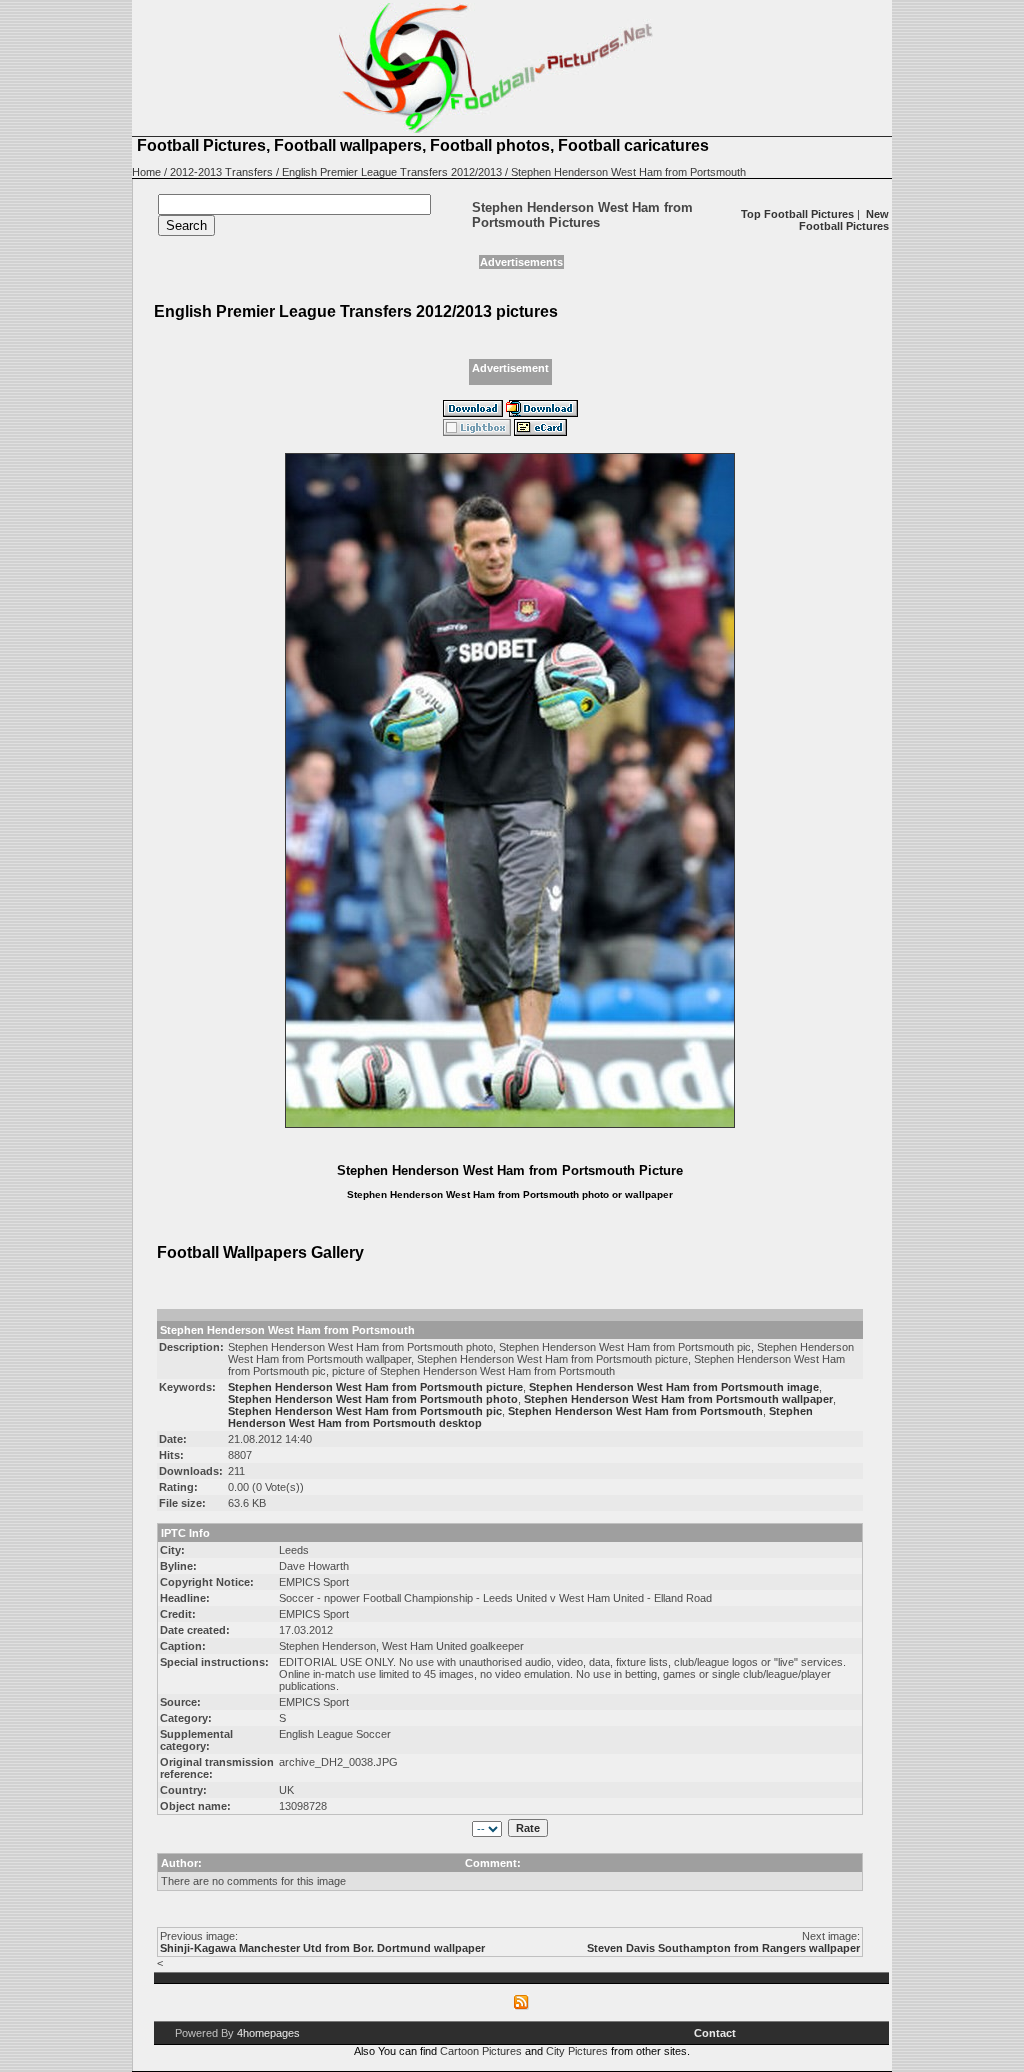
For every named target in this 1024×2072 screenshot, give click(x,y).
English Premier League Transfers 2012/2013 (392, 172)
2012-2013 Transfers (221, 172)
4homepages (268, 2033)
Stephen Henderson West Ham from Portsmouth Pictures (582, 215)
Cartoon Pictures (481, 2051)
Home (146, 172)
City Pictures (577, 2051)
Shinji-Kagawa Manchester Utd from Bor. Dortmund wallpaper (322, 1948)
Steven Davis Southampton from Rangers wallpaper (723, 1948)
